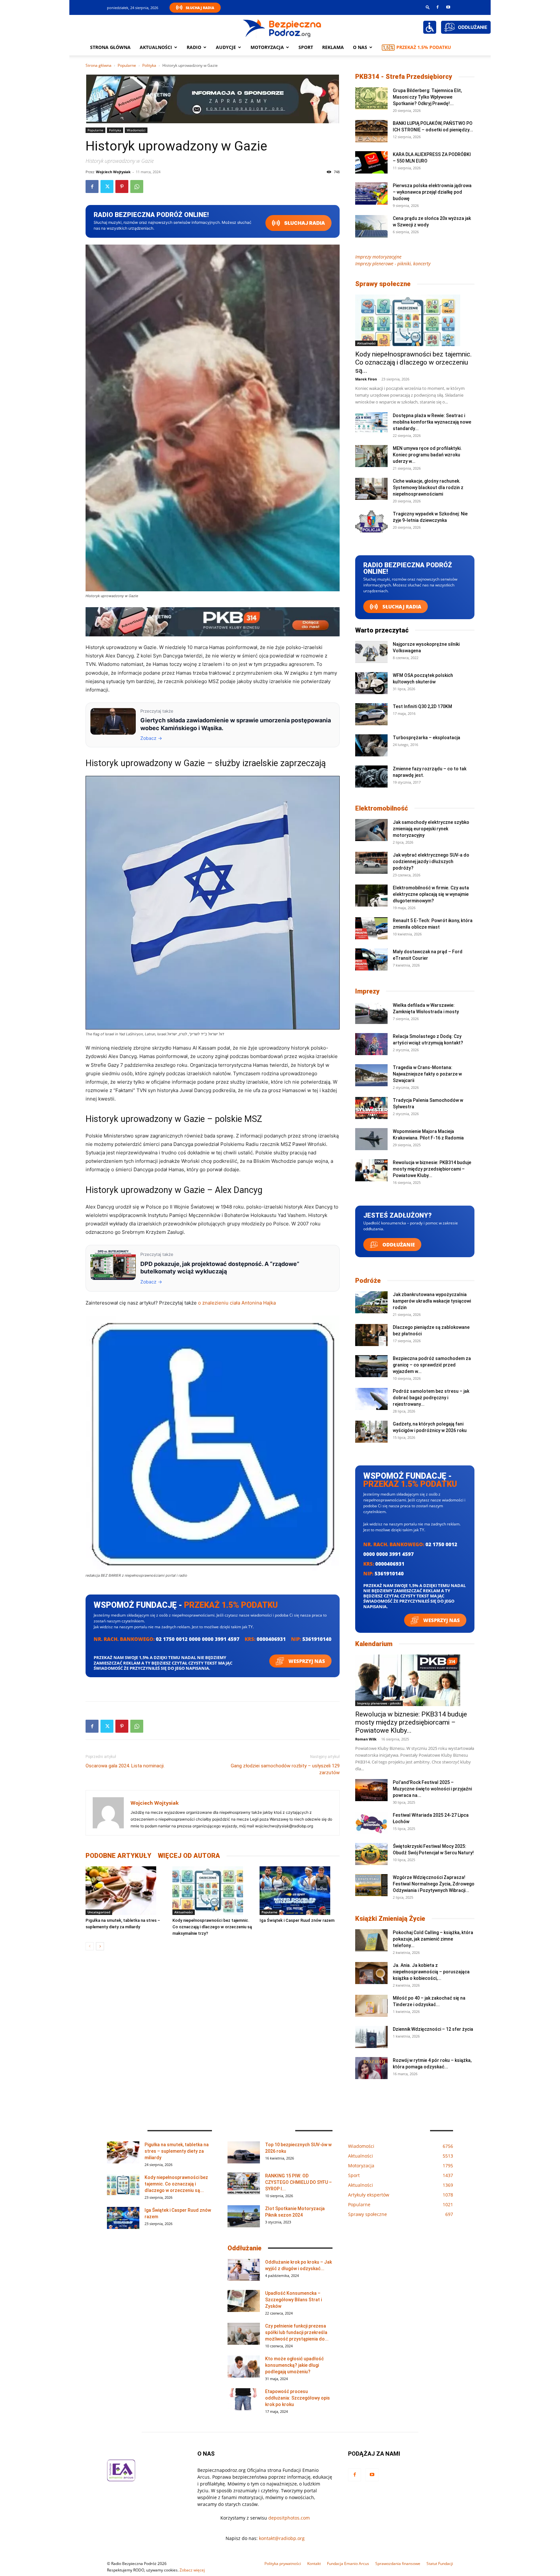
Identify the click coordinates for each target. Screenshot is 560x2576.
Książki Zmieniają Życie (390, 1919)
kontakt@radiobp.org (282, 2538)
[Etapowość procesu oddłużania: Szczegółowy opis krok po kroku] (244, 2399)
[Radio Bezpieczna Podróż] (282, 28)
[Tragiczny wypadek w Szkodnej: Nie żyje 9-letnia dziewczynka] (371, 522)
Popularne (127, 65)
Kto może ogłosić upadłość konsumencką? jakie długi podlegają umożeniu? (294, 2365)
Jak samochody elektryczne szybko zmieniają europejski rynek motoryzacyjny (431, 829)
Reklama (333, 47)
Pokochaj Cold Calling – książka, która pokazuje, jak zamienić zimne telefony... (433, 1939)
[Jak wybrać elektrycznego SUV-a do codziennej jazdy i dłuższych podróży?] (371, 863)
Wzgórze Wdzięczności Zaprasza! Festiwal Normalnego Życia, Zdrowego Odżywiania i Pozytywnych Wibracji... (434, 1884)
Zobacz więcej (192, 2570)
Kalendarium (374, 1644)
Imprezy (367, 991)
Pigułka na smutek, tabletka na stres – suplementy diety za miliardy (177, 2151)
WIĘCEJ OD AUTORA (189, 1856)
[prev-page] (90, 1946)
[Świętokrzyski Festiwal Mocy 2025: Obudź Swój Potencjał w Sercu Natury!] (371, 1854)
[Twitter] (107, 187)
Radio (194, 47)
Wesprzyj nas (306, 1661)
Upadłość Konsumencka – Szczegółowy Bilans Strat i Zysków (293, 2300)
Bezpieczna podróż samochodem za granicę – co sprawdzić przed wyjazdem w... (432, 1365)
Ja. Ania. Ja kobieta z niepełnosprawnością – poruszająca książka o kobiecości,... (431, 1972)
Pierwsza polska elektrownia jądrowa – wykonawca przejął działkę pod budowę (432, 192)
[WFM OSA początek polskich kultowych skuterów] (371, 683)
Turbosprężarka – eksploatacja (426, 738)
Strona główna (110, 47)
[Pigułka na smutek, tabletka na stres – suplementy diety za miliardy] (126, 1891)
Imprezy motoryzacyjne (378, 257)
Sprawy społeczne (383, 284)
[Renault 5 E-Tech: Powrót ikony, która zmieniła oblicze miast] (371, 928)
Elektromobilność (382, 808)
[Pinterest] (122, 187)
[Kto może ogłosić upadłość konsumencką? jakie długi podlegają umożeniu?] (244, 2367)
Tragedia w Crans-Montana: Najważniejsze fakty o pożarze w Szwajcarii (427, 1074)
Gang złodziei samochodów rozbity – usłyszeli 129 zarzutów (285, 1769)
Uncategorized (99, 1912)
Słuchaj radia (304, 223)
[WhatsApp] (137, 187)
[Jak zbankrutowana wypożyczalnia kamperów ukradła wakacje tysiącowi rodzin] (371, 1302)
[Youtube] (448, 7)
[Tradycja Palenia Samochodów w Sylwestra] (371, 1108)
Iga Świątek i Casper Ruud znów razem (297, 1920)
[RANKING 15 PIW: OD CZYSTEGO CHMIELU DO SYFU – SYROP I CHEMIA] (244, 2184)
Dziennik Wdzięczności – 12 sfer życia (433, 2029)
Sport (306, 47)
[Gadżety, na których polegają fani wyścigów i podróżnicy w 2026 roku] (371, 1432)
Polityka (149, 65)
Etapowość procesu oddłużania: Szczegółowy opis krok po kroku (297, 2398)
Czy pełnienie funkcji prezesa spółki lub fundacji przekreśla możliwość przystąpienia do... (297, 2332)
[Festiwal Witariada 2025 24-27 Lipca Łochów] (371, 1823)
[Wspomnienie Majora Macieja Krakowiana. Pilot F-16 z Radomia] (371, 1139)
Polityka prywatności (283, 2564)
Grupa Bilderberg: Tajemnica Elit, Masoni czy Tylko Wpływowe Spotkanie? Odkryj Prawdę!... (427, 97)
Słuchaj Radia (200, 8)
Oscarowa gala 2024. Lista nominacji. (125, 1766)
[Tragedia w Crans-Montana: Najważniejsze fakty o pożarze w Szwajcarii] (371, 1075)
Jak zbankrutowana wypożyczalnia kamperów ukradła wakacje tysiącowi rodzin (432, 1301)
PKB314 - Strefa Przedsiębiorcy (404, 77)
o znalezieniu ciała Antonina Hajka (237, 1303)
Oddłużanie (398, 1245)
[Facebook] (437, 7)
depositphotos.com (289, 2518)
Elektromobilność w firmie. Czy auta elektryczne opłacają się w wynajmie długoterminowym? (431, 894)
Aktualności (156, 47)
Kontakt (314, 2564)
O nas (360, 47)
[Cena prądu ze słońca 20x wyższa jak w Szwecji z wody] (371, 226)
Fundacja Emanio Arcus (348, 2564)
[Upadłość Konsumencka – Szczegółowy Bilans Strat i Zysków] (244, 2301)
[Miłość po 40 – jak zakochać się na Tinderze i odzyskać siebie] (371, 2006)
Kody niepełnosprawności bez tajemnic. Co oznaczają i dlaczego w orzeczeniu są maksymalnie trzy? (212, 1927)
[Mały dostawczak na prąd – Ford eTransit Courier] (371, 960)
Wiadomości (136, 130)
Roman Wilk (366, 1739)
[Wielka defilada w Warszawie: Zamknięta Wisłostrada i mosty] (371, 1013)
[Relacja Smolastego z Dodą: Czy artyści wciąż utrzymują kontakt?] (371, 1044)
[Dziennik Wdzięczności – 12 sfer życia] (371, 2037)
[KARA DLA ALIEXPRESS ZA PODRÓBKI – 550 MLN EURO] (371, 162)
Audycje (226, 47)
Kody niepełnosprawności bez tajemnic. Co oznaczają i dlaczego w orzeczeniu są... (414, 362)
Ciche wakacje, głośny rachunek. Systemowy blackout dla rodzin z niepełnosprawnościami (428, 488)
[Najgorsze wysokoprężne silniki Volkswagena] (371, 652)
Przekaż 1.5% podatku (424, 47)
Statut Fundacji (440, 2564)
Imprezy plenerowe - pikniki (379, 1703)
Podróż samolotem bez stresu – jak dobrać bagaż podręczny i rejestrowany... (431, 1398)
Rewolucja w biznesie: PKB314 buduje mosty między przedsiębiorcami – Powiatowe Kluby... (432, 1169)
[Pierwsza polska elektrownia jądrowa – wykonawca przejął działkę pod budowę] (371, 193)
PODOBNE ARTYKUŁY (118, 1856)
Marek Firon (366, 379)
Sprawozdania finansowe (398, 2564)
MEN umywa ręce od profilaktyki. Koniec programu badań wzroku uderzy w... (427, 455)
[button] (428, 7)
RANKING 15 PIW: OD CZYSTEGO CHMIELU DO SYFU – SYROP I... (298, 2182)
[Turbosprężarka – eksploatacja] (371, 746)
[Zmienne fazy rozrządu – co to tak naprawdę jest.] (371, 777)
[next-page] (100, 1946)
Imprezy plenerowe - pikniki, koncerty (393, 264)
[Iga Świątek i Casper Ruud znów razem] (300, 1891)
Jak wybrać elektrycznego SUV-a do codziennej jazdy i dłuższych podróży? (431, 861)
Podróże (368, 1281)
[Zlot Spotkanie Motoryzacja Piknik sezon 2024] (244, 2216)
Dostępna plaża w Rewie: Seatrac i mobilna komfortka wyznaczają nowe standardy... (432, 422)
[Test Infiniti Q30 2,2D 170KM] (371, 714)
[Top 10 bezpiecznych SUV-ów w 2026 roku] (244, 2153)
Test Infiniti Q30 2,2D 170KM (422, 706)
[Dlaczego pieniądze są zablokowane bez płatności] (371, 1335)
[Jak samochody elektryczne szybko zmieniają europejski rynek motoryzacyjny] (371, 830)
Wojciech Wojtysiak (113, 172)
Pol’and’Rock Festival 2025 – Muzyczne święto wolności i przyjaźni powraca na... (432, 1789)
